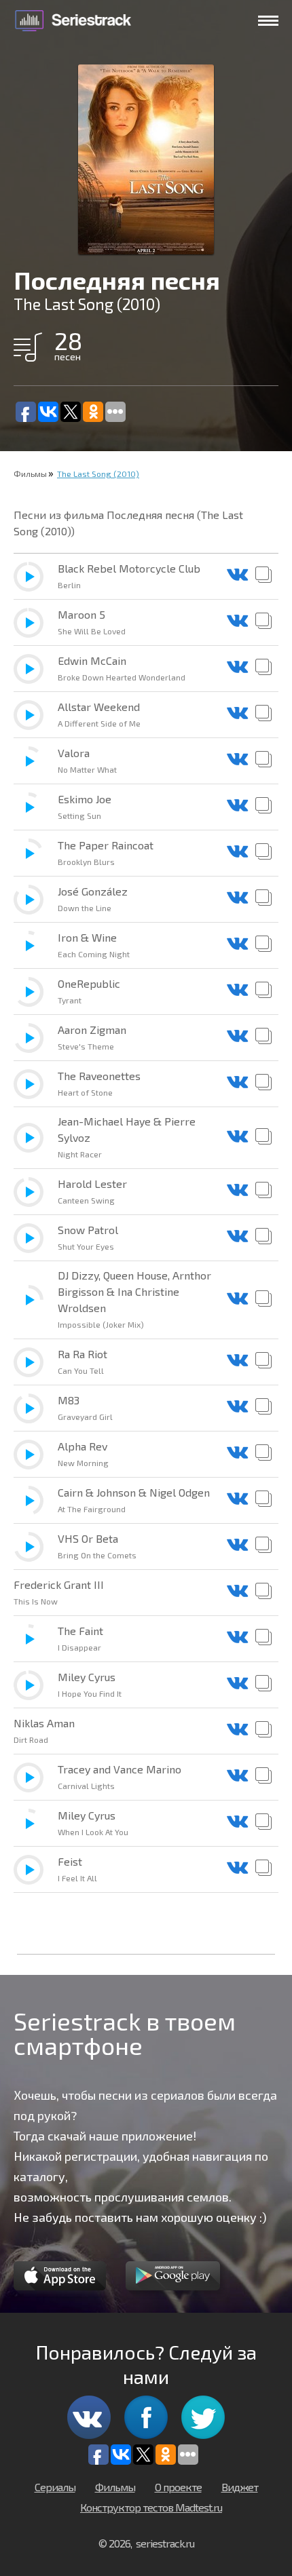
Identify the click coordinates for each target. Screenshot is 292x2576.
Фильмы (30, 474)
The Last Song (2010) (98, 474)
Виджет (240, 2487)
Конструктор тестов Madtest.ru (151, 2507)
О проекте (178, 2487)
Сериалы (55, 2487)
